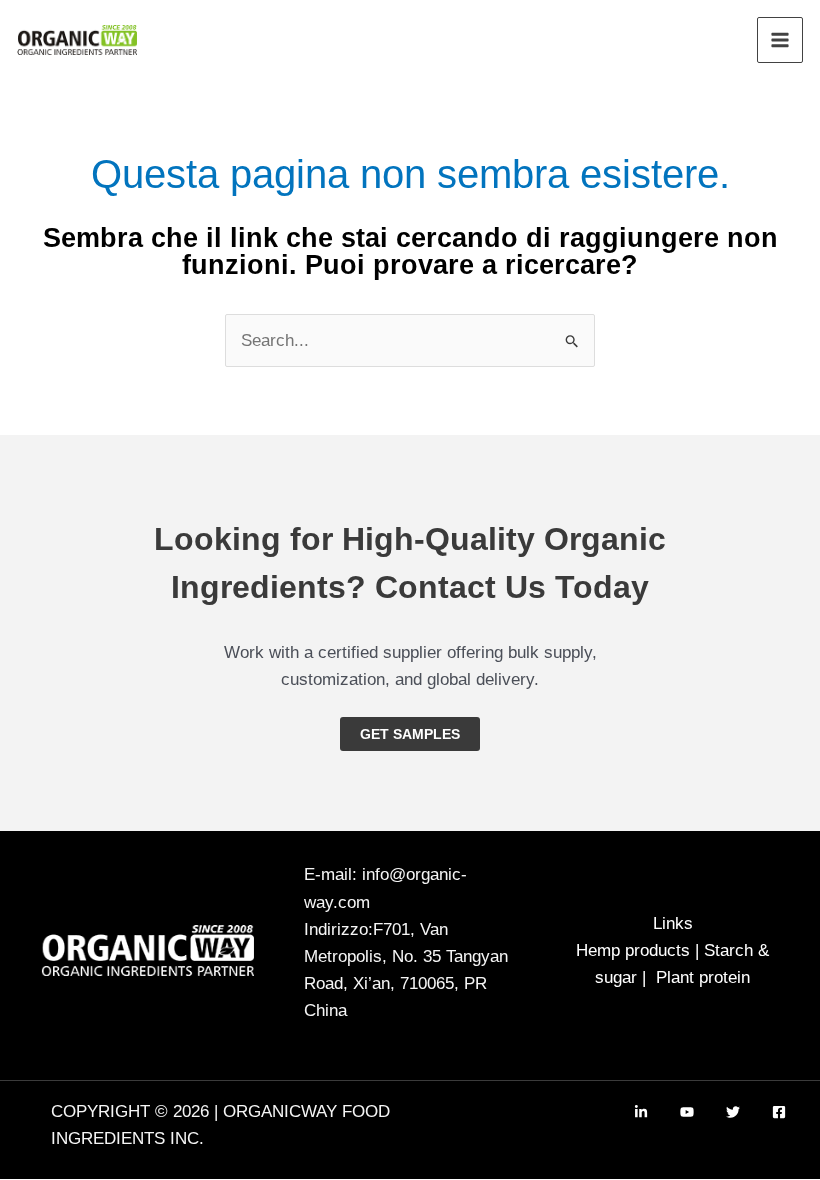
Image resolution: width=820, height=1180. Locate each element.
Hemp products (633, 950)
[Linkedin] (641, 1112)
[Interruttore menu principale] (780, 40)
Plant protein (703, 977)
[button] (410, 734)
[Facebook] (779, 1112)
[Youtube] (687, 1112)
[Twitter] (733, 1112)
